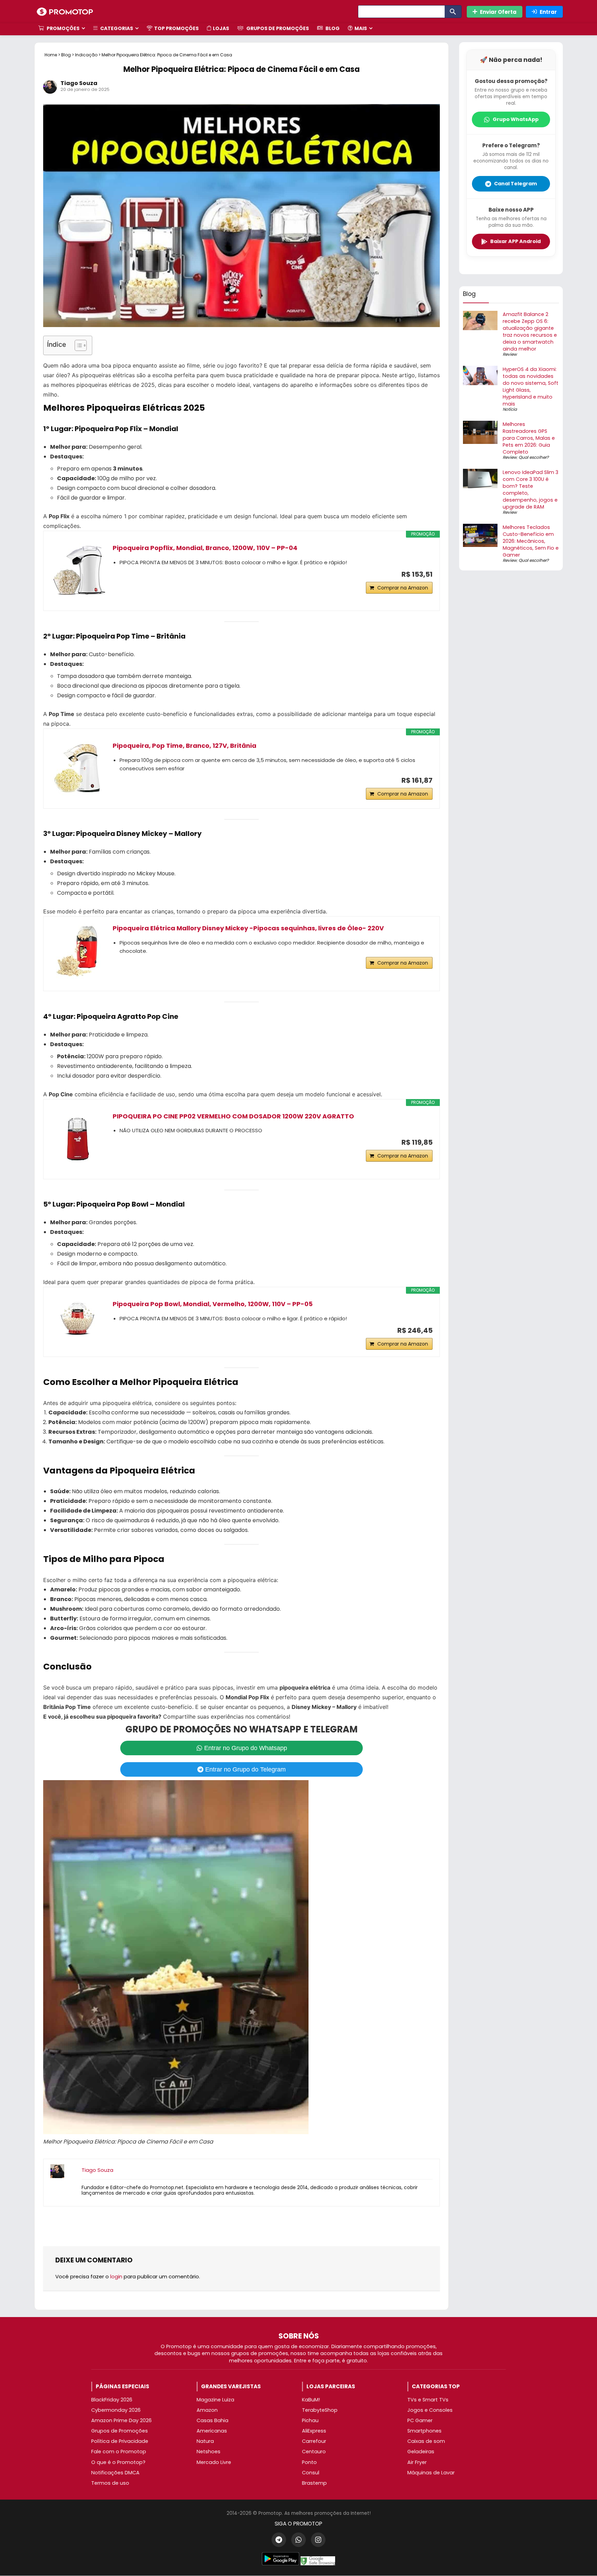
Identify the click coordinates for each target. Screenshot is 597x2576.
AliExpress (314, 2431)
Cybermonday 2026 (116, 2410)
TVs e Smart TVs (428, 2400)
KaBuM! (311, 2400)
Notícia (510, 409)
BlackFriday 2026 (112, 2400)
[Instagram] (318, 2540)
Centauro (314, 2452)
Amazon (207, 2410)
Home (51, 55)
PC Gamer (420, 2420)
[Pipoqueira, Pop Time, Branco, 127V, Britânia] (78, 769)
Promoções (63, 28)
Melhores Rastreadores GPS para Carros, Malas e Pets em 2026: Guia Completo (529, 438)
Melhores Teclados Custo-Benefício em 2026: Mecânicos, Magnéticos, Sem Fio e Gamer (531, 541)
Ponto (309, 2462)
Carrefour (314, 2441)
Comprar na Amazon (403, 588)
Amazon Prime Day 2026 (121, 2420)
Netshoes (209, 2452)
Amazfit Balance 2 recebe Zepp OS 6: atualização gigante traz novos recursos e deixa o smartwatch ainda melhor (530, 332)
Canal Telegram (515, 184)
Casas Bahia (212, 2420)
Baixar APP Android (515, 241)
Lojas (221, 28)
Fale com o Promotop (119, 2452)
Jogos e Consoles (430, 2410)
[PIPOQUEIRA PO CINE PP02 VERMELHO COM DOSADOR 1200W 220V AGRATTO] (78, 1139)
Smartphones (424, 2431)
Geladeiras (421, 2452)
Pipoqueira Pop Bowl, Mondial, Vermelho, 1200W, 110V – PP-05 (213, 1304)
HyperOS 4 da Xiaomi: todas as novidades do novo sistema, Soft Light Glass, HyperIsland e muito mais (530, 387)
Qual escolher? (534, 457)
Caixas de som (426, 2441)
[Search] (453, 12)
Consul (311, 2473)
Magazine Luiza (215, 2400)
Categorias (116, 28)
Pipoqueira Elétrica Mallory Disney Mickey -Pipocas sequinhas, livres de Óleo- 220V (248, 928)
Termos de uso (110, 2483)
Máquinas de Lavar (431, 2473)
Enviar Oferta (498, 12)
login (116, 2276)
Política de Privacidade (120, 2441)
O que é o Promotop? (118, 2462)
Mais (361, 28)
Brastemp (314, 2483)
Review (510, 354)
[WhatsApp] (298, 2540)
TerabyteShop (320, 2410)
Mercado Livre (214, 2462)
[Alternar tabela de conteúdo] (77, 345)
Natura (205, 2441)
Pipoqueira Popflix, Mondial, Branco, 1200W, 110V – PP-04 (205, 548)
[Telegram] (279, 2540)
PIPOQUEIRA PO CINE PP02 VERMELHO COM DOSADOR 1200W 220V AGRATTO (233, 1116)
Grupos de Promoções (277, 28)
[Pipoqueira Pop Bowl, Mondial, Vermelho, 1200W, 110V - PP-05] (78, 1318)
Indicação (86, 55)
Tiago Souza (79, 83)
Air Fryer (417, 2462)
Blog (332, 28)
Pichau (310, 2420)
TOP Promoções (176, 28)
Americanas (212, 2431)
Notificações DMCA (115, 2473)
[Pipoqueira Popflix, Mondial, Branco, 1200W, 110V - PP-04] (78, 571)
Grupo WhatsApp (516, 119)
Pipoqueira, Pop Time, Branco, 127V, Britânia (184, 746)
